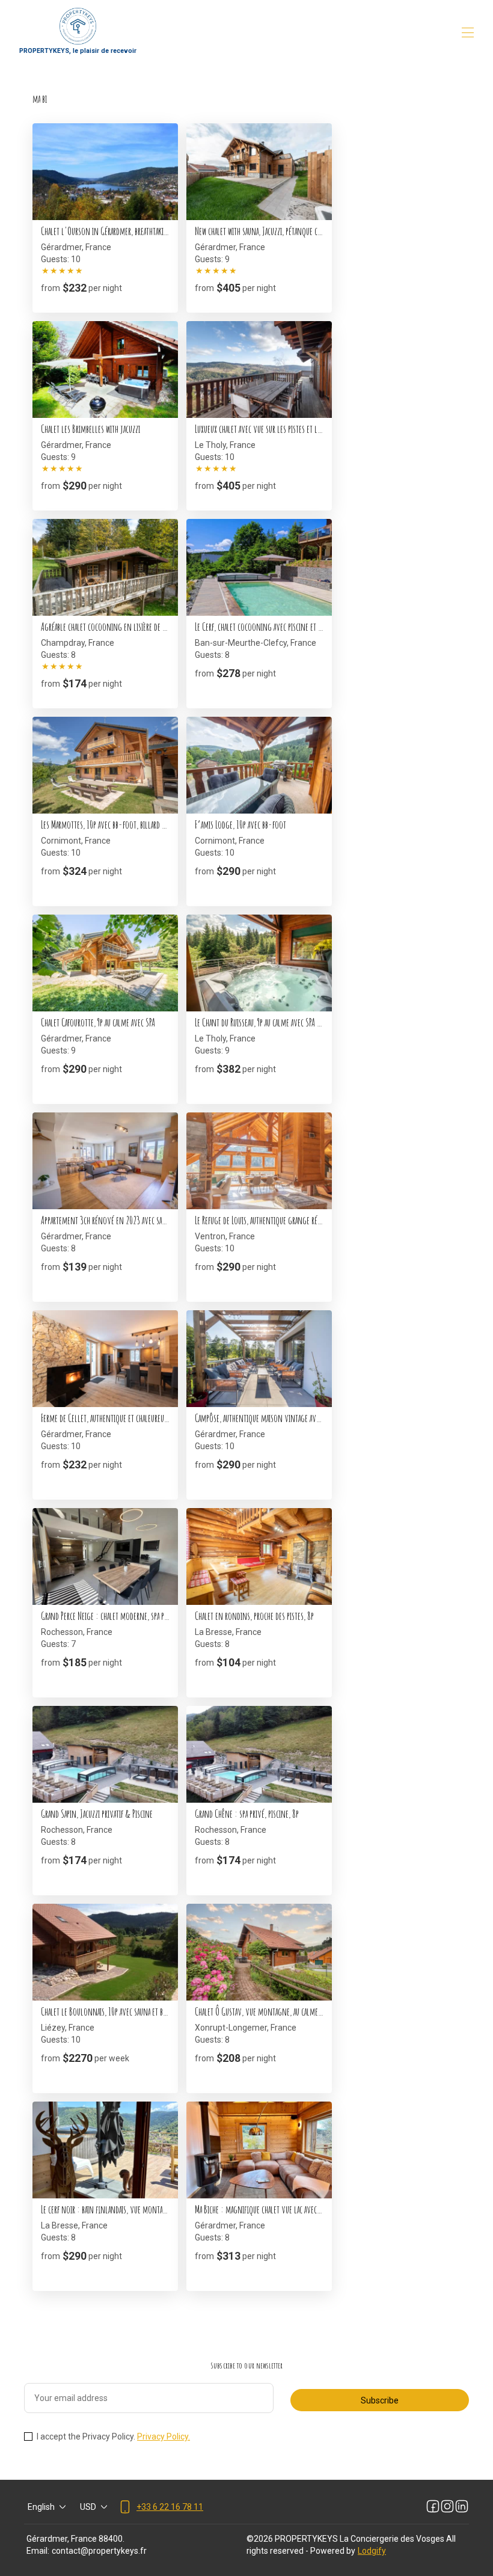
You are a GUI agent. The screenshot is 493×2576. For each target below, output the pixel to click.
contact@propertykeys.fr (99, 2551)
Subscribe (380, 2400)
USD (88, 2507)
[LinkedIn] (462, 2507)
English (41, 2507)
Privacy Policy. (164, 2436)
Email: (38, 2551)
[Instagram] (447, 2507)
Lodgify (372, 2551)
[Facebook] (433, 2507)
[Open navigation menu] (468, 32)
